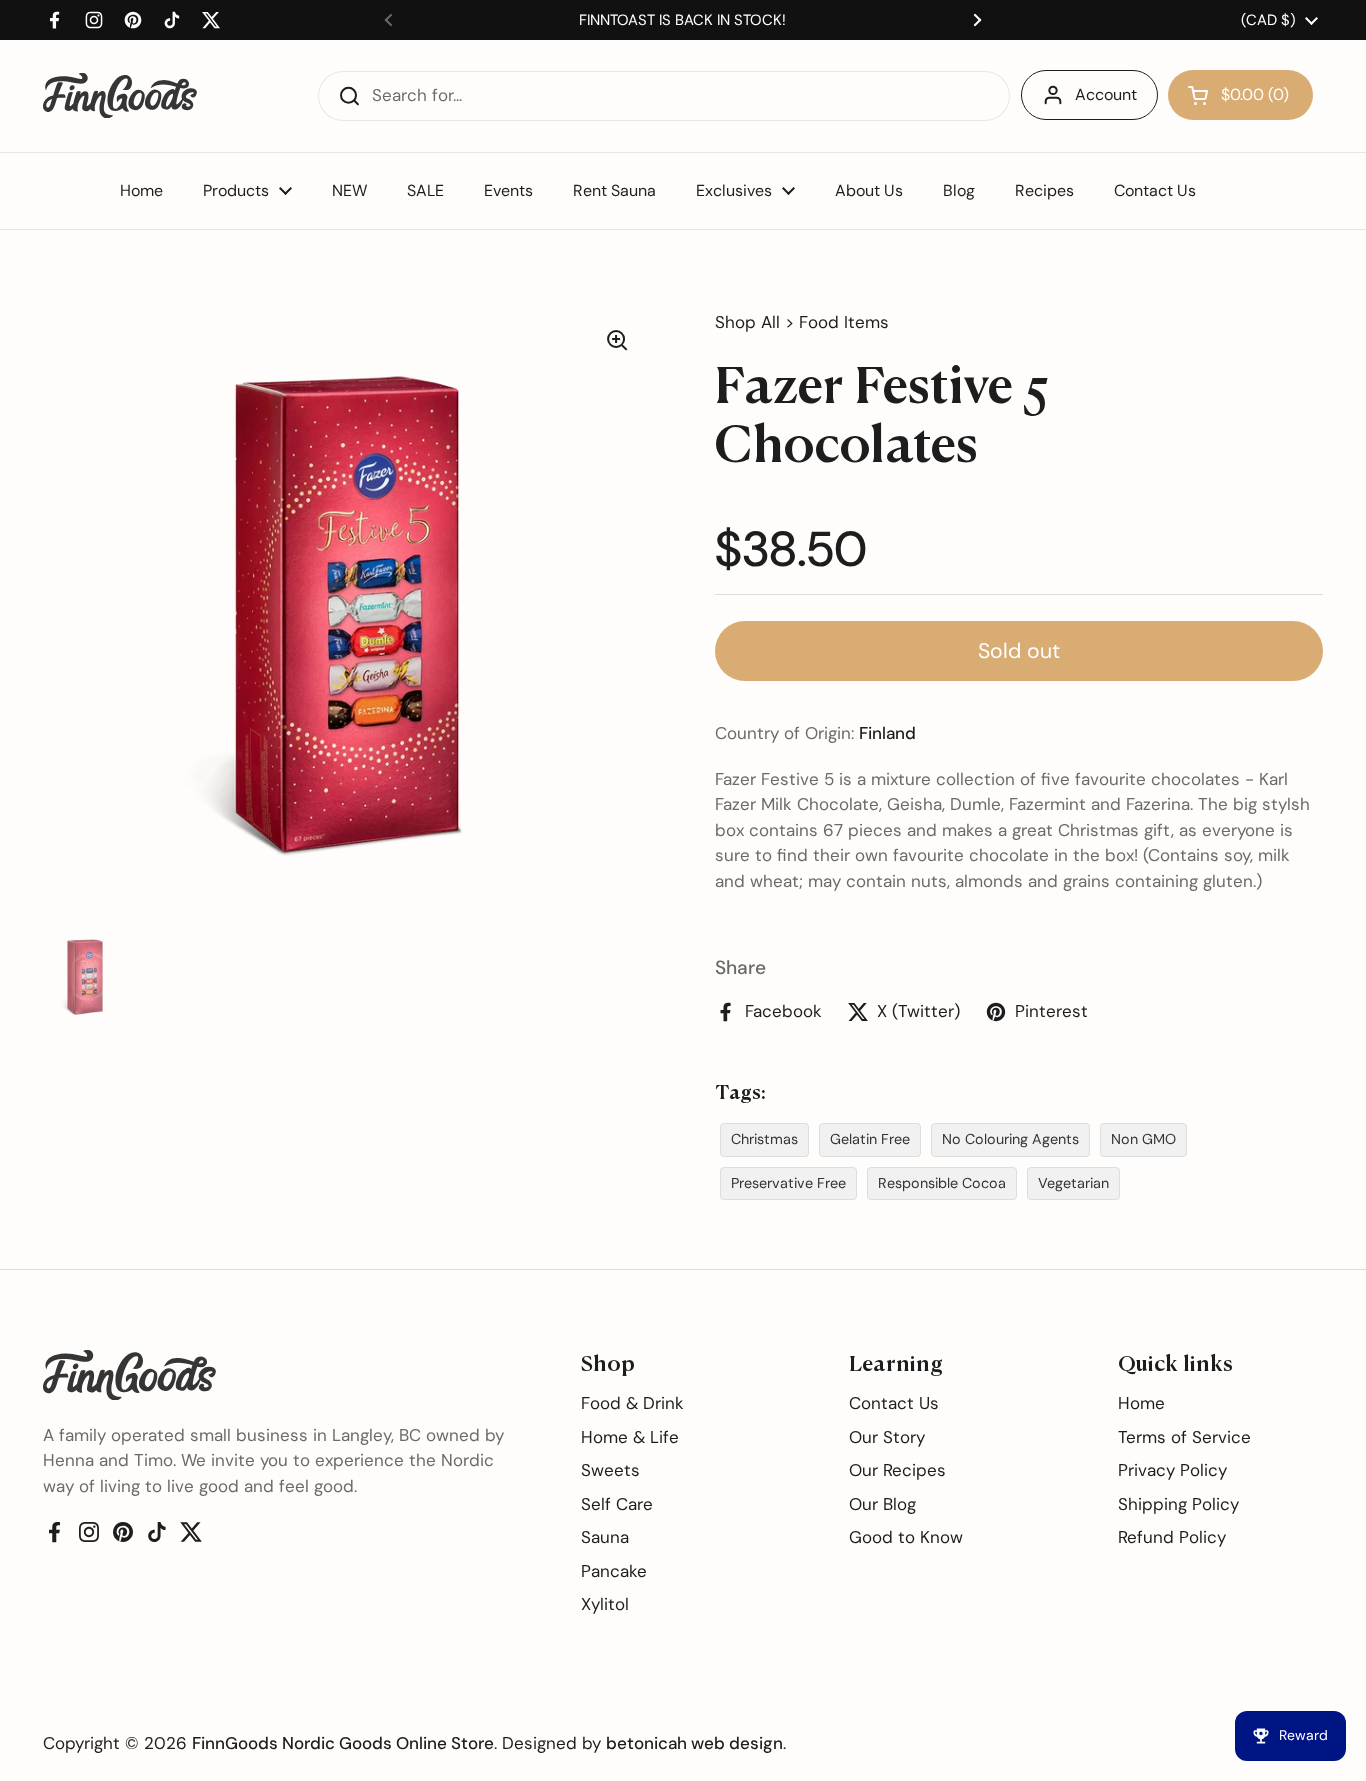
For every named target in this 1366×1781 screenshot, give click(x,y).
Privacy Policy (1172, 1470)
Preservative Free (788, 1183)
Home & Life (630, 1437)
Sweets (610, 1470)
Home (1141, 1403)
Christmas (764, 1139)
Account (1106, 94)
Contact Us (894, 1403)
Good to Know (906, 1537)
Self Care (617, 1504)
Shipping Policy (1178, 1504)
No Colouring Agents (1010, 1139)
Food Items (844, 322)
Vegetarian (1073, 1183)
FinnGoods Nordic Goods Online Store (343, 1743)
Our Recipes (897, 1470)
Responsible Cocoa (942, 1183)
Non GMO (1143, 1139)
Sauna (605, 1537)
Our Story (887, 1437)
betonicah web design (694, 1743)
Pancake (614, 1571)
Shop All (747, 322)
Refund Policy (1172, 1537)
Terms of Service (1184, 1437)
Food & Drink (632, 1403)
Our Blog (882, 1504)
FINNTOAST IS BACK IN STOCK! (682, 20)
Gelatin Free (870, 1139)
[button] (1240, 95)
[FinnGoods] (120, 95)
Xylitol (605, 1604)
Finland (887, 733)
